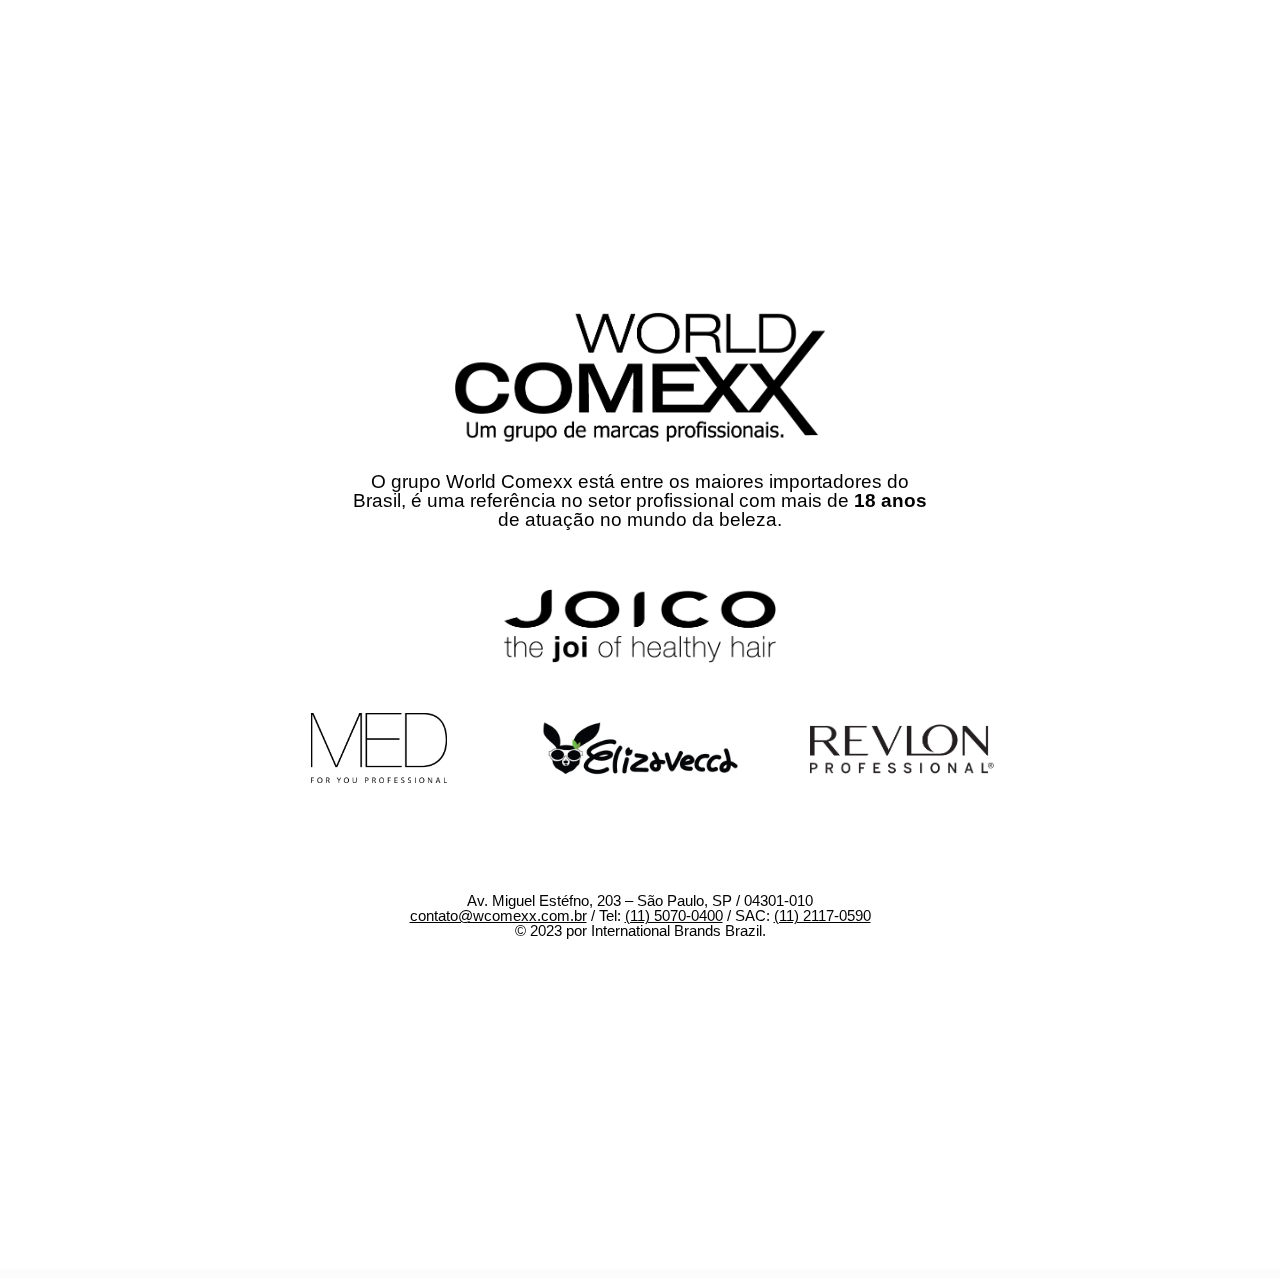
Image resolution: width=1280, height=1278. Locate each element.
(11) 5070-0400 (674, 915)
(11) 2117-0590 (822, 915)
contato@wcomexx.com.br (498, 915)
